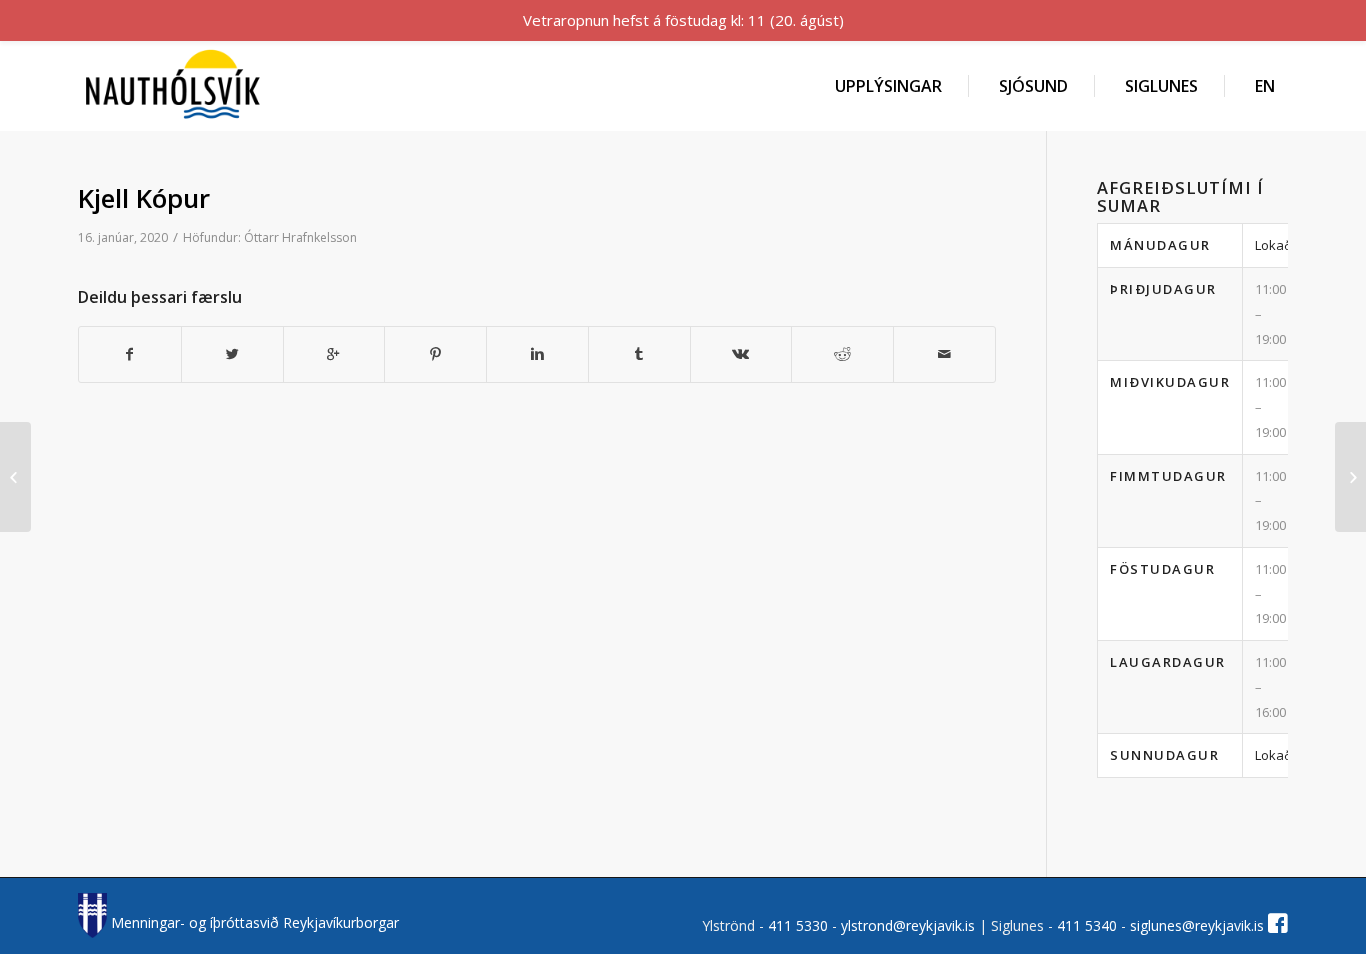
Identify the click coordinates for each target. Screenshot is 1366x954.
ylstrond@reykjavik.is (908, 925)
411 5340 (1089, 925)
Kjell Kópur (144, 198)
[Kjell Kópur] (15, 477)
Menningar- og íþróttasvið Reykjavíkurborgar (253, 922)
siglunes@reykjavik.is (1197, 925)
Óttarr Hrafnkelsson (300, 237)
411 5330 (800, 925)
